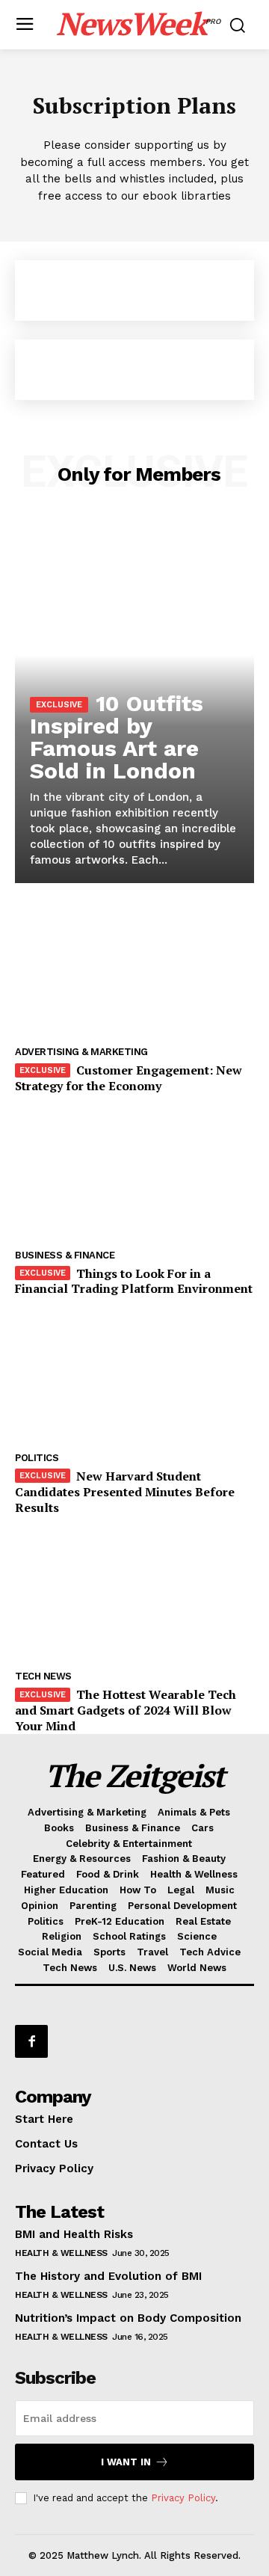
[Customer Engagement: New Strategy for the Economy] (134, 970)
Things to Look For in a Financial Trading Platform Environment (134, 1281)
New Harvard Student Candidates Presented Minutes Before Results (125, 1492)
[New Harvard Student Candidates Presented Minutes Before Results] (134, 1376)
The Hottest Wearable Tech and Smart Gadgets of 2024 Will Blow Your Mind (126, 1710)
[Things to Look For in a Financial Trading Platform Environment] (134, 1174)
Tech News (43, 1676)
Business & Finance (65, 1255)
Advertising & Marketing (81, 1052)
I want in (126, 2462)
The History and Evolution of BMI (108, 2276)
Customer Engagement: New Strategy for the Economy (129, 1078)
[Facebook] (31, 2041)
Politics (37, 1458)
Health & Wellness (61, 2253)
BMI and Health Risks (74, 2234)
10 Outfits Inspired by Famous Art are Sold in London (117, 737)
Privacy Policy (183, 2498)
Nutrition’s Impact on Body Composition (128, 2318)
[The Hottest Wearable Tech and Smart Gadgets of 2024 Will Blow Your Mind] (134, 1595)
